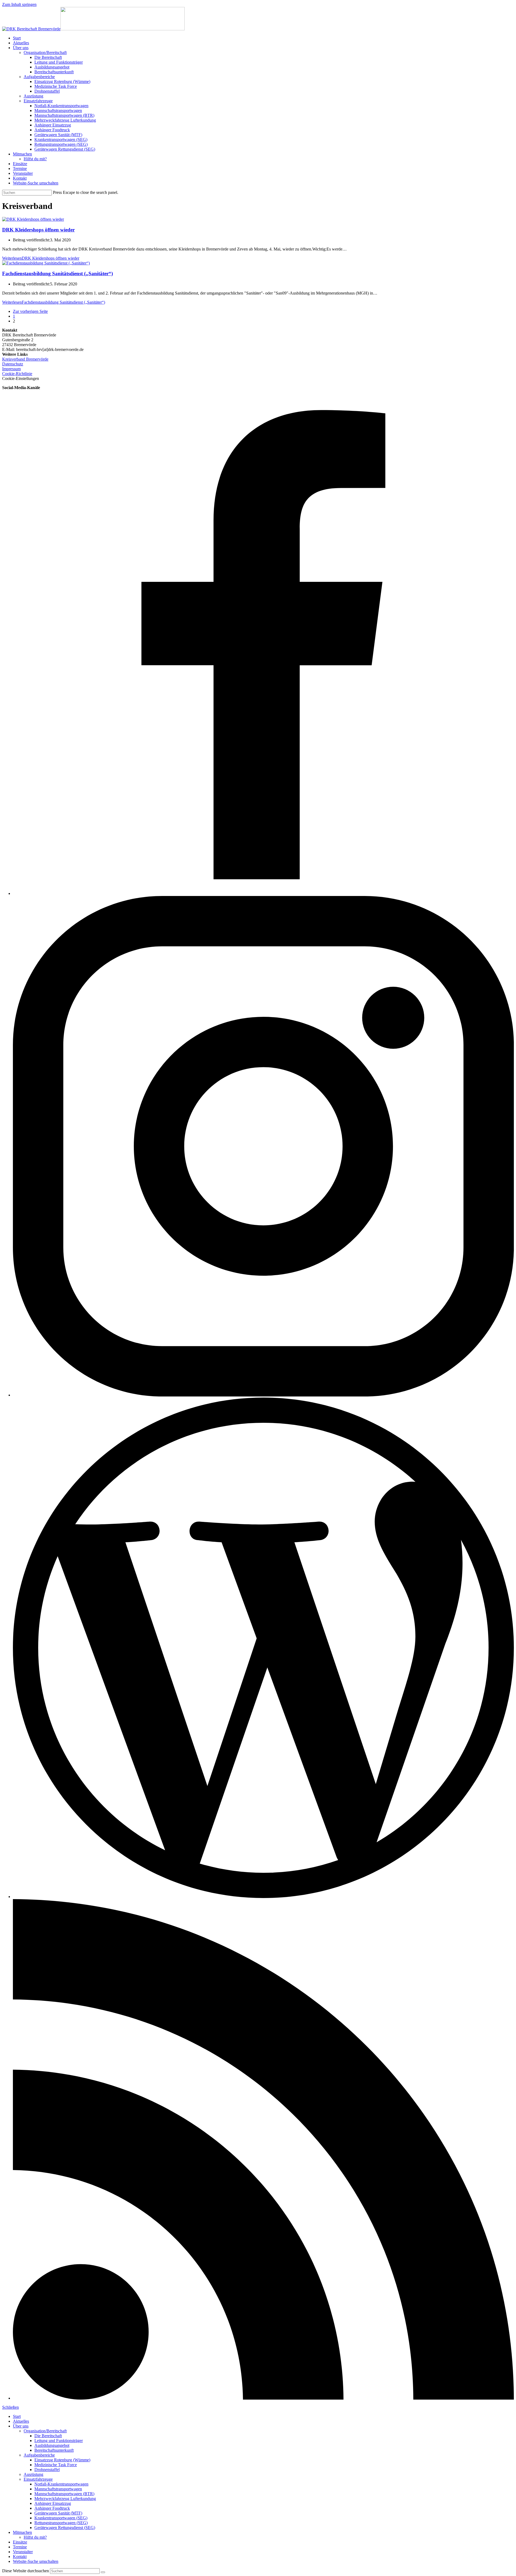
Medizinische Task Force (56, 2465)
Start (17, 2416)
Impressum (11, 369)
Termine (20, 2547)
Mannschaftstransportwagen (58, 2489)
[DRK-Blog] (263, 1897)
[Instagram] (263, 1395)
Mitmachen (22, 2532)
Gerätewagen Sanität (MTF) (58, 2513)
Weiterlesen (41, 258)
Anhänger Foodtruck (52, 2508)
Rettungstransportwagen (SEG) (61, 2523)
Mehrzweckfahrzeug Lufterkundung (65, 2499)
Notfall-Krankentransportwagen (61, 2484)
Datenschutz (13, 364)
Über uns (21, 2426)
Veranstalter (23, 2552)
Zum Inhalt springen (19, 4)
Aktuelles (21, 2421)
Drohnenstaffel (47, 2470)
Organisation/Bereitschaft (45, 2431)
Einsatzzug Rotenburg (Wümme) (62, 2460)
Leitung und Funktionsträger (59, 2441)
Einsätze (20, 2542)
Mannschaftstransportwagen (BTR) (64, 2494)
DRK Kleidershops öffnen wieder (38, 230)
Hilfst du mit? (35, 2537)
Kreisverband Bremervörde (25, 359)
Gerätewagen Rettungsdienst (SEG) (65, 2528)
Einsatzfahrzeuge (38, 2479)
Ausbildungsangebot (52, 2445)
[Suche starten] (103, 2572)
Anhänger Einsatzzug (53, 2503)
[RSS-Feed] (263, 2398)
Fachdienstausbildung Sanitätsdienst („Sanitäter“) (58, 273)
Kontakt (20, 2557)
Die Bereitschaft (48, 2436)
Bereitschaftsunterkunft (54, 2450)
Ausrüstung (33, 2474)
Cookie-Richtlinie (17, 374)
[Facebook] (263, 893)
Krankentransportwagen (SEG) (61, 2518)
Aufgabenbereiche (39, 2455)
